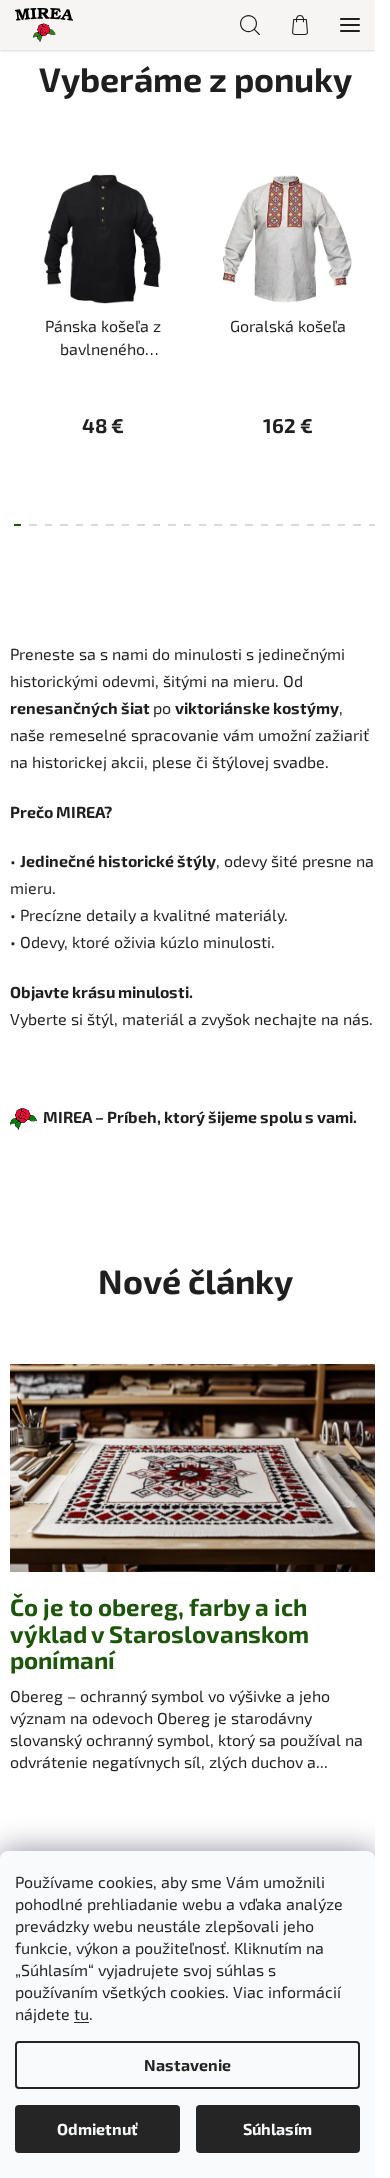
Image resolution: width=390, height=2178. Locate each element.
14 (233, 525)
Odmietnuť (97, 2128)
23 (372, 525)
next (369, 244)
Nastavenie (187, 2064)
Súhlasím (277, 2128)
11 (187, 525)
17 (279, 525)
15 (248, 525)
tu (81, 2013)
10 (171, 525)
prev (21, 244)
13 (217, 525)
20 (325, 525)
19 (310, 525)
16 (264, 525)
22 (356, 525)
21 (341, 525)
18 (294, 525)
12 (202, 525)
